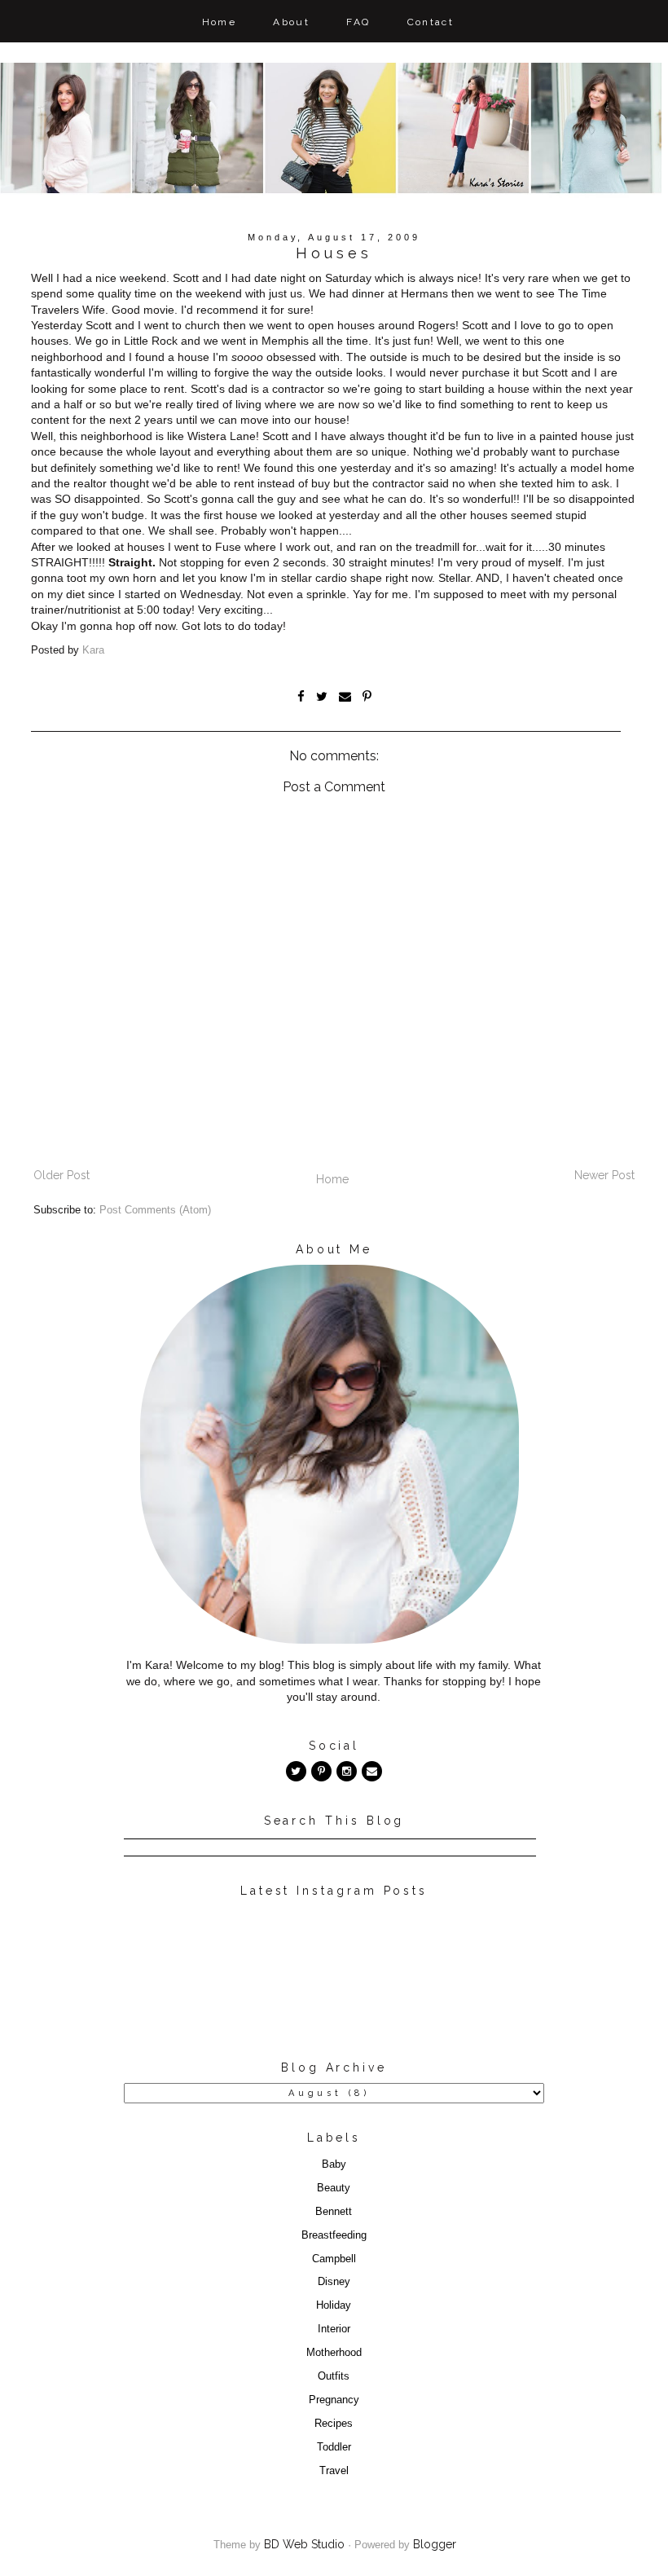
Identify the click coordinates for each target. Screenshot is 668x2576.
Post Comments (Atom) (155, 1210)
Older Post (62, 1175)
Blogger (435, 2544)
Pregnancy (334, 2400)
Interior (334, 2329)
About (291, 22)
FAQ (358, 22)
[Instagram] (347, 1771)
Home (220, 22)
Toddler (334, 2447)
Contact (431, 22)
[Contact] (372, 1771)
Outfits (334, 2376)
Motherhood (334, 2353)
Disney (334, 2282)
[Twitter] (296, 1771)
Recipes (334, 2424)
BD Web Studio (304, 2544)
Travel (334, 2471)
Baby (334, 2164)
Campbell (334, 2259)
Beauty (334, 2188)
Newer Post (604, 1175)
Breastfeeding (334, 2235)
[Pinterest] (321, 1771)
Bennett (334, 2212)
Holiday (334, 2305)
